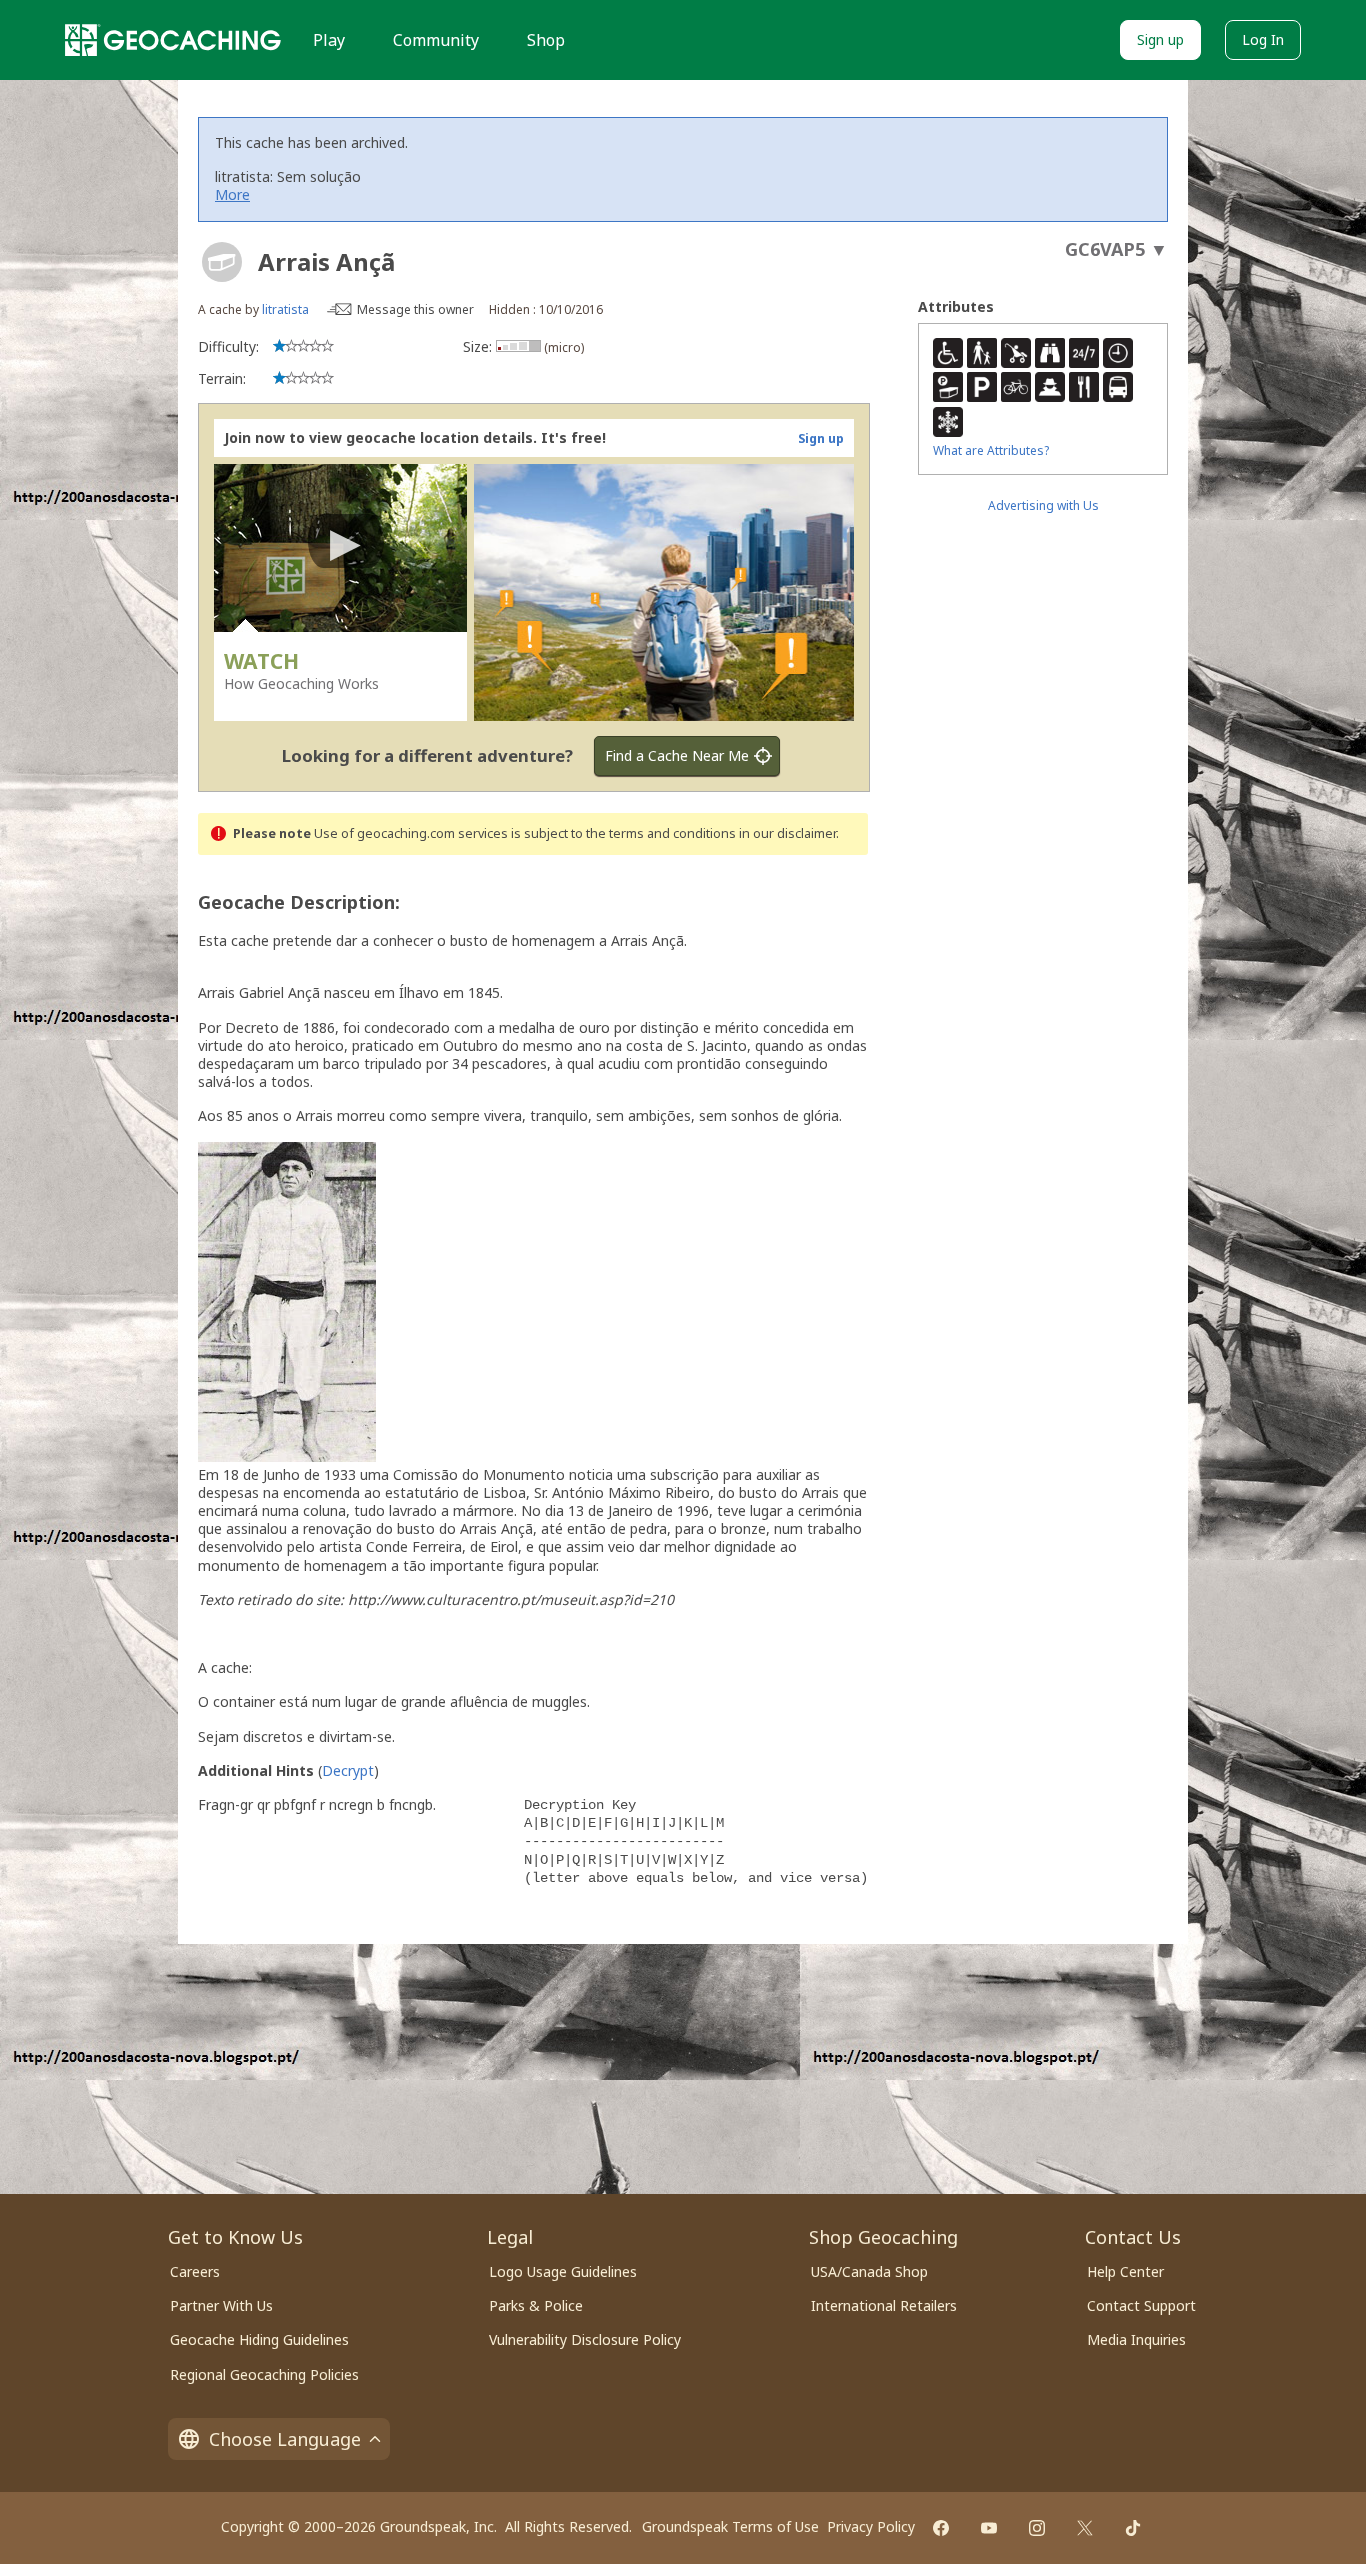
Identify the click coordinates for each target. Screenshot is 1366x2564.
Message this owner (415, 309)
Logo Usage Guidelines (563, 2271)
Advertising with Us (1043, 505)
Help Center (1125, 2271)
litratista (285, 309)
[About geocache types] (222, 262)
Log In (1263, 39)
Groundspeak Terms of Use (730, 2526)
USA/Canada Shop (869, 2271)
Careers (195, 2271)
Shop (546, 40)
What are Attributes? (991, 450)
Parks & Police (536, 2305)
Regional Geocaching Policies (264, 2374)
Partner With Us (221, 2305)
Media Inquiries (1136, 2339)
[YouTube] (989, 2528)
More (232, 194)
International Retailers (884, 2305)
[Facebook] (941, 2528)
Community (436, 40)
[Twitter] (1085, 2528)
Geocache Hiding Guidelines (259, 2339)
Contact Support (1141, 2305)
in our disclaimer (787, 833)
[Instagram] (1037, 2528)
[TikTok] (1133, 2528)
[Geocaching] (173, 40)
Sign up (1160, 39)
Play (329, 40)
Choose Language (285, 2439)
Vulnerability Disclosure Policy (585, 2339)
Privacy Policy (871, 2526)
